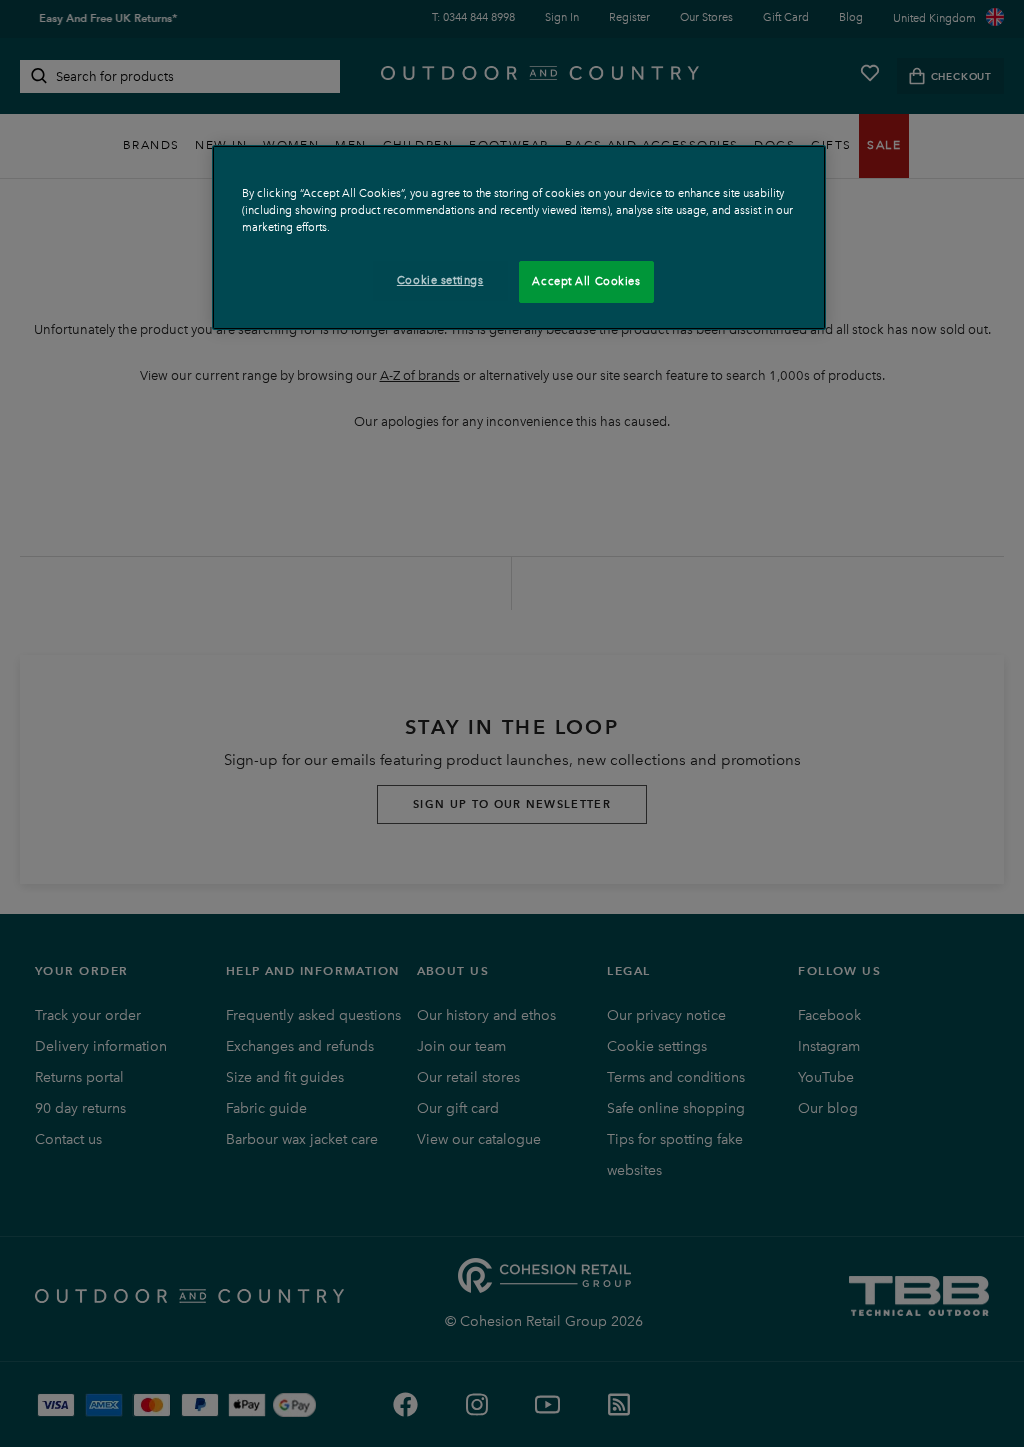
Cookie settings (440, 280)
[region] (519, 237)
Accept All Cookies (586, 281)
